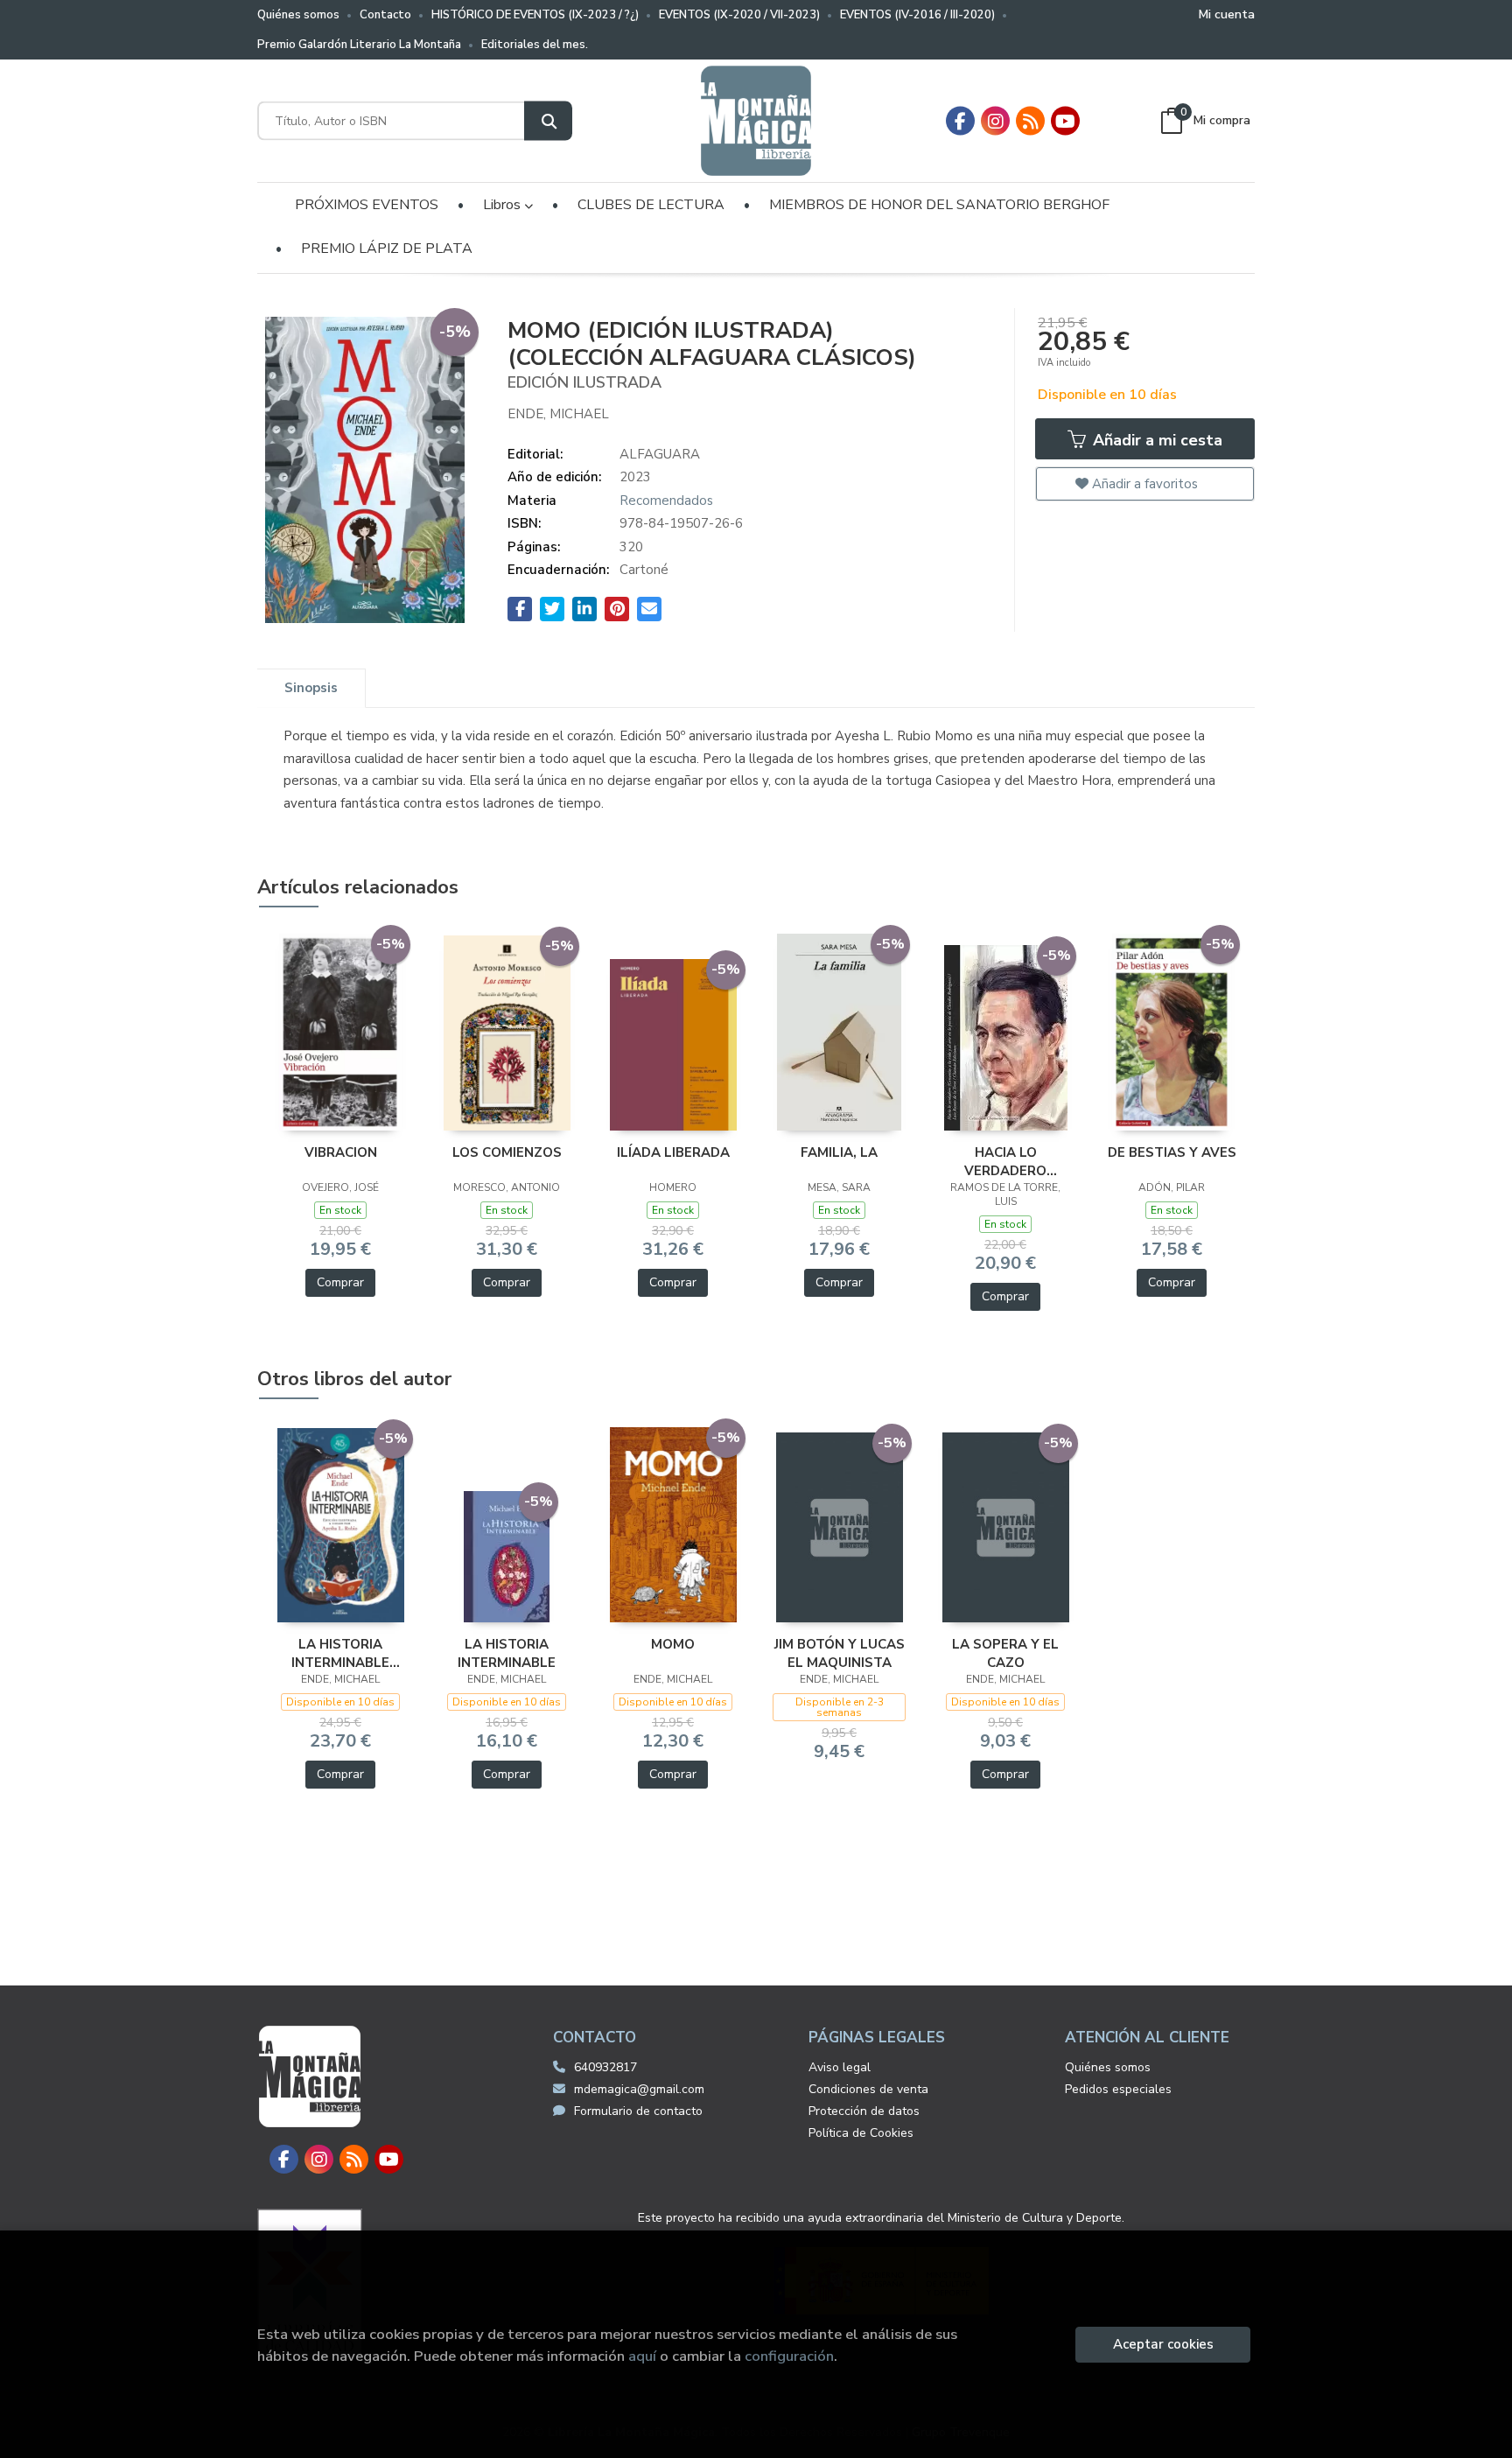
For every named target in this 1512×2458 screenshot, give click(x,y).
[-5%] (341, 1032)
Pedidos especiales (1118, 2089)
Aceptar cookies (1163, 2344)
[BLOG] (1030, 121)
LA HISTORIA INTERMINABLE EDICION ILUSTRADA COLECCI (340, 1653)
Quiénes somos (298, 15)
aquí (642, 2356)
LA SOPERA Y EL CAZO (1005, 1653)
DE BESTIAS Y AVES (1172, 1152)
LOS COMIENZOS (507, 1152)
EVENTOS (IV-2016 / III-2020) (917, 15)
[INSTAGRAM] (995, 121)
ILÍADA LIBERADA (673, 1152)
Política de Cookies (861, 2133)
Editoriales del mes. (535, 45)
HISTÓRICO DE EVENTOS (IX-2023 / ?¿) (535, 15)
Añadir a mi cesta (1155, 440)
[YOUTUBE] (1065, 121)
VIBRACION (341, 1152)
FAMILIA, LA (839, 1152)
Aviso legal (840, 2067)
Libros (504, 205)
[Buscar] (548, 121)
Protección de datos (864, 2111)
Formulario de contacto (638, 2111)
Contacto (385, 15)
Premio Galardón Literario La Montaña (359, 45)
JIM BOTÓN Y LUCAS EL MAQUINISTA (840, 1653)
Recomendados (666, 501)
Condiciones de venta (868, 2089)
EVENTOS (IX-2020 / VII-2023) (739, 15)
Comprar (340, 1282)
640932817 (605, 2067)
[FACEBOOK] (960, 121)
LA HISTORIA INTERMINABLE (507, 1653)
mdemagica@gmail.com (639, 2089)
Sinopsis (311, 688)
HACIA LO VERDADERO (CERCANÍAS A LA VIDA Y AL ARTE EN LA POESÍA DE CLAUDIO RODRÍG (1005, 1161)
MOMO (673, 1644)
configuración (789, 2356)
